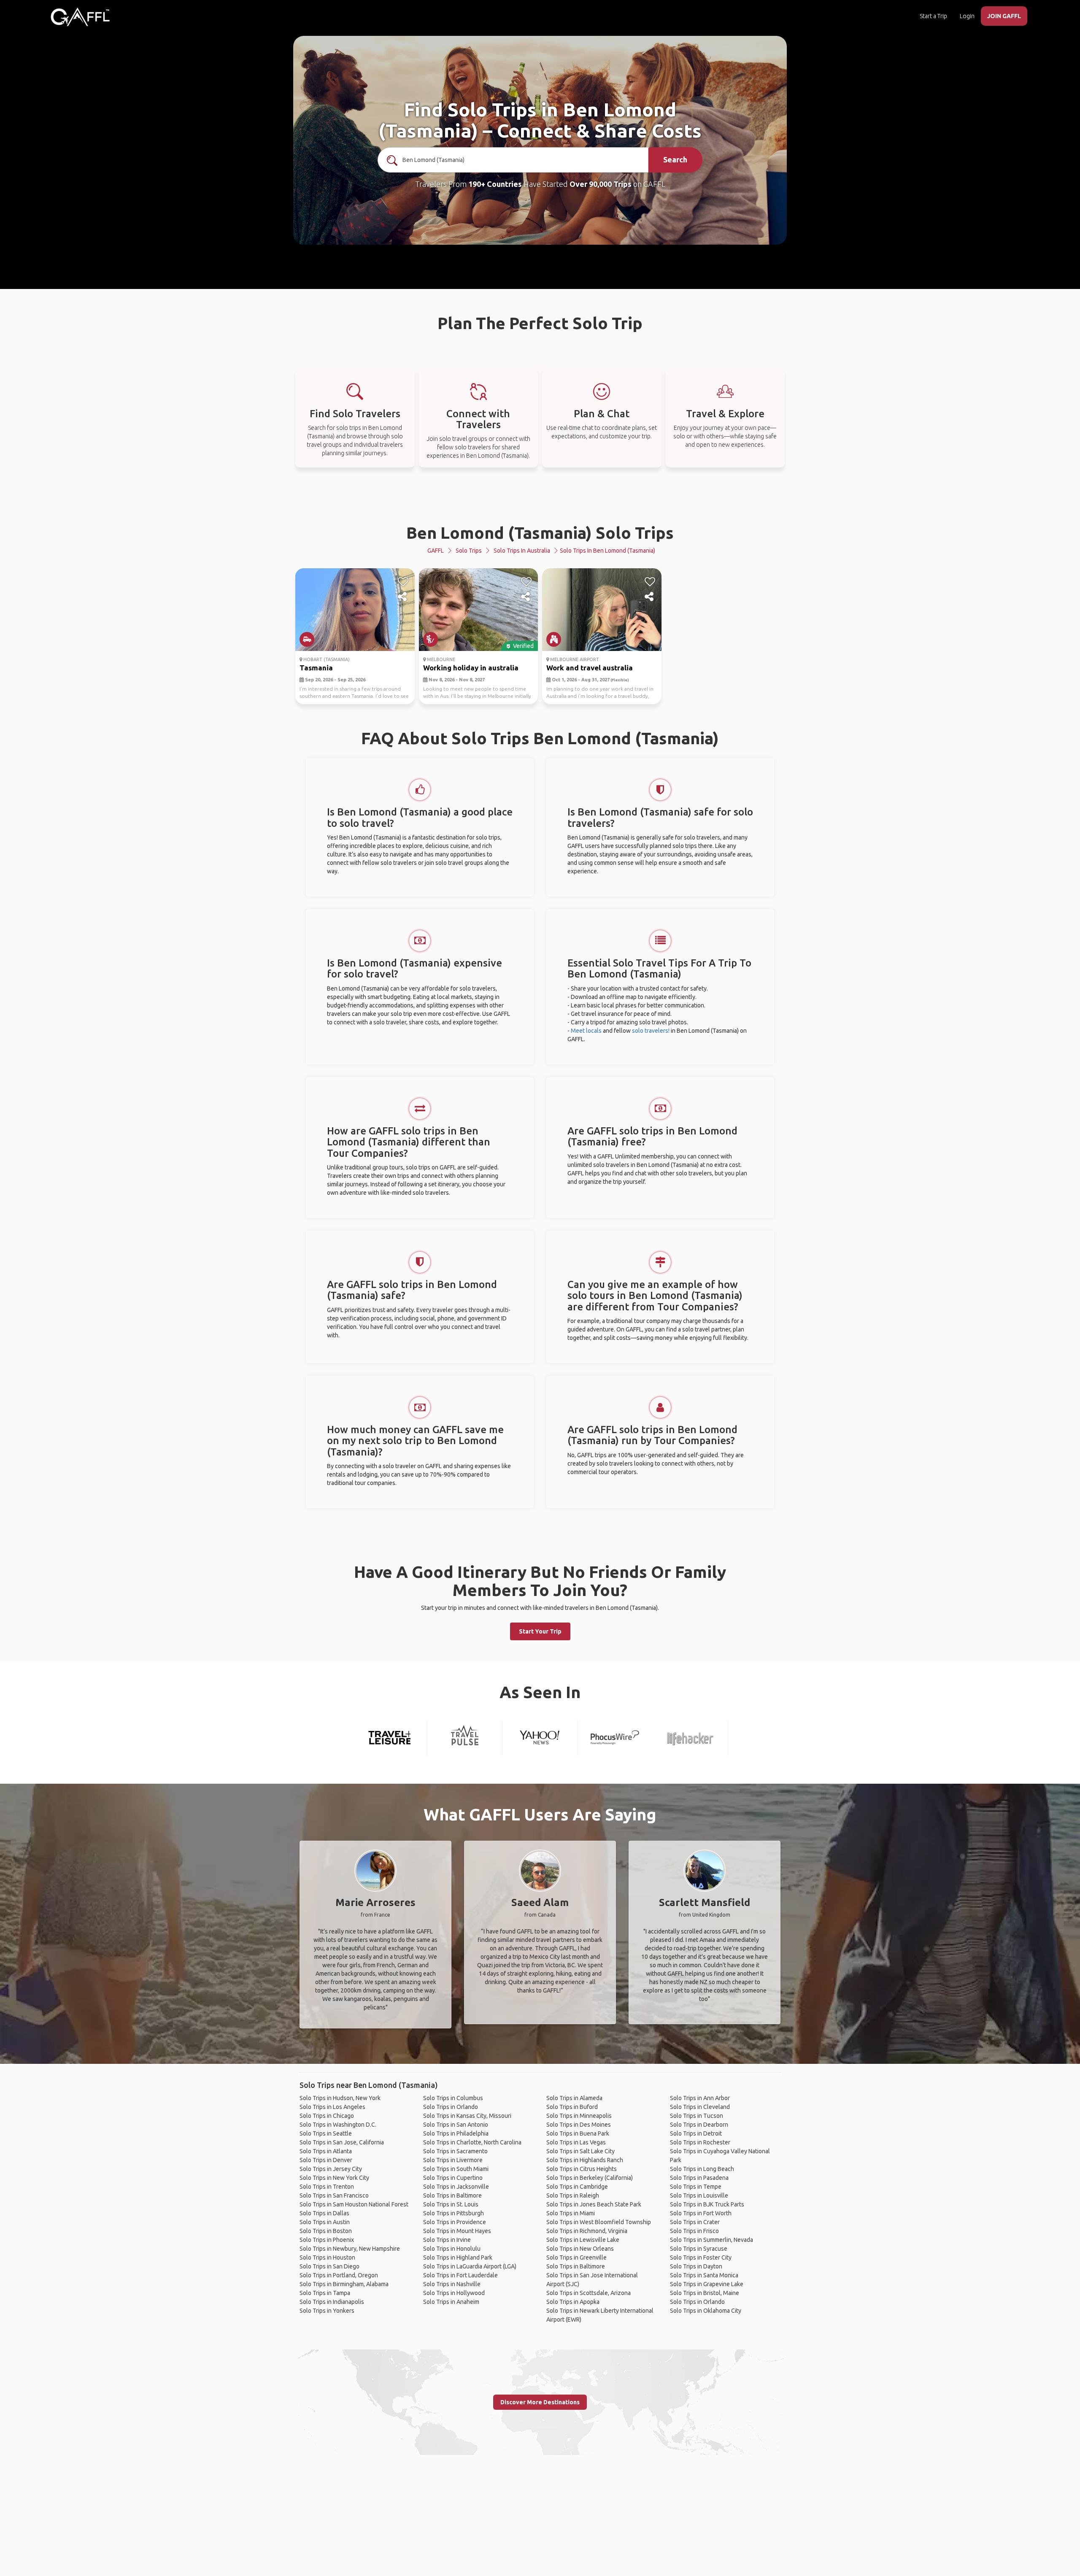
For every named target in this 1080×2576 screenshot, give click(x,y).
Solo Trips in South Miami (456, 2169)
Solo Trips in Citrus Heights (582, 2169)
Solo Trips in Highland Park (458, 2257)
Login (967, 16)
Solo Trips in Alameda (574, 2098)
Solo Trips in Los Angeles (332, 2107)
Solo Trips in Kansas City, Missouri (467, 2116)
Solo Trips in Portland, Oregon (339, 2275)
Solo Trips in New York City (334, 2178)
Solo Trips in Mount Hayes (457, 2231)
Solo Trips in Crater (695, 2222)
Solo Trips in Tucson (697, 2116)
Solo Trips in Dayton (696, 2266)
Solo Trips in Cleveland (700, 2107)
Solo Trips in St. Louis (451, 2204)
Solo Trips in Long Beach (702, 2169)
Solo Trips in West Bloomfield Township (599, 2222)
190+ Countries (495, 184)
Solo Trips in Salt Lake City (580, 2151)
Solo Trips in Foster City (701, 2257)
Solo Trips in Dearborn (699, 2125)
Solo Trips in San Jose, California (342, 2142)
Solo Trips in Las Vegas (576, 2142)
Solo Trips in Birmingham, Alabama (344, 2284)
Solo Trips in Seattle (326, 2133)
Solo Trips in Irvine (447, 2240)
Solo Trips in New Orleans (580, 2249)
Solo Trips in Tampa (325, 2293)
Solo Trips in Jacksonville (456, 2187)
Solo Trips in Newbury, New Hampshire (350, 2249)
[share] (403, 597)
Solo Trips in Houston (327, 2257)
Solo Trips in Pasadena (699, 2178)
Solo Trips (469, 551)
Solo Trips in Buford (572, 2107)
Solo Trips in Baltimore (452, 2195)
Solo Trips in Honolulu (452, 2249)
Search (675, 159)
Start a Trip (933, 16)
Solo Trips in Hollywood (454, 2293)
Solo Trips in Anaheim (451, 2302)
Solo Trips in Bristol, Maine (705, 2293)
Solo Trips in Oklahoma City (706, 2311)
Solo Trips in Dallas (324, 2213)
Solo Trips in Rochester (700, 2142)
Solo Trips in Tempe (696, 2187)
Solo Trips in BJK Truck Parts (707, 2204)
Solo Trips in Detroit (696, 2133)
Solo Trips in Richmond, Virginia (587, 2231)
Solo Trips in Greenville (576, 2257)
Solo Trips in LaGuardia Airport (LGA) (470, 2266)
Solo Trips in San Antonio (456, 2125)
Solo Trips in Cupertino (453, 2178)
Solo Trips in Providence (455, 2222)
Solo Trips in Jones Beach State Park (594, 2204)
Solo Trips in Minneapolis (579, 2116)
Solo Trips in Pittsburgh (454, 2213)
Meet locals (586, 1031)
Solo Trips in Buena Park (578, 2133)
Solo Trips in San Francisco (334, 2195)
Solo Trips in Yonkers (327, 2311)
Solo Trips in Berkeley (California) (590, 2178)
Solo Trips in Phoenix (327, 2240)
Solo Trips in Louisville (699, 2195)
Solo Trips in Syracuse (699, 2249)
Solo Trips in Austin (325, 2222)
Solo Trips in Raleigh (573, 2195)
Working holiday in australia (471, 668)
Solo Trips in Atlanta (326, 2151)
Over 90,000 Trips (601, 184)
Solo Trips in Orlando (451, 2107)
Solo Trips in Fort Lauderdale (460, 2275)
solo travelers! (651, 1031)
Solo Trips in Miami (571, 2213)
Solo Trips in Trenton (327, 2187)
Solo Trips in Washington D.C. (338, 2125)
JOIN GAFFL (1004, 16)
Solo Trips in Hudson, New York (340, 2098)
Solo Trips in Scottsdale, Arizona (589, 2293)
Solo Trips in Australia (522, 551)
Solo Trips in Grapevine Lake (707, 2284)
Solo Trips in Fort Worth (701, 2213)
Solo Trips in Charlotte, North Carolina (472, 2142)
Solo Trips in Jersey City (331, 2169)
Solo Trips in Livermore (453, 2160)
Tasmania (316, 668)
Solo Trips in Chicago (327, 2116)
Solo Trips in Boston (326, 2231)
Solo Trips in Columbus (453, 2098)
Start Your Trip (540, 1631)
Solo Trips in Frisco (694, 2231)
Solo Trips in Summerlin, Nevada (711, 2240)
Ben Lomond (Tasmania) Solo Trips (540, 533)
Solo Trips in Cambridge (577, 2187)
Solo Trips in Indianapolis (332, 2302)
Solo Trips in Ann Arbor (700, 2098)
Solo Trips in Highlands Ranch (585, 2160)
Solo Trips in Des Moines (579, 2125)
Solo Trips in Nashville (452, 2284)
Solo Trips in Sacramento (455, 2151)
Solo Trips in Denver (326, 2160)
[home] (80, 17)
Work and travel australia (590, 668)
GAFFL (436, 551)
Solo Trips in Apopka (573, 2302)
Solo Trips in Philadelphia (456, 2133)
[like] (403, 582)
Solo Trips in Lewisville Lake (583, 2240)
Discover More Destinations (540, 2402)
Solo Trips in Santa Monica (704, 2275)
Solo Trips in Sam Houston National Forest (354, 2204)
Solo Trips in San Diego (329, 2266)
